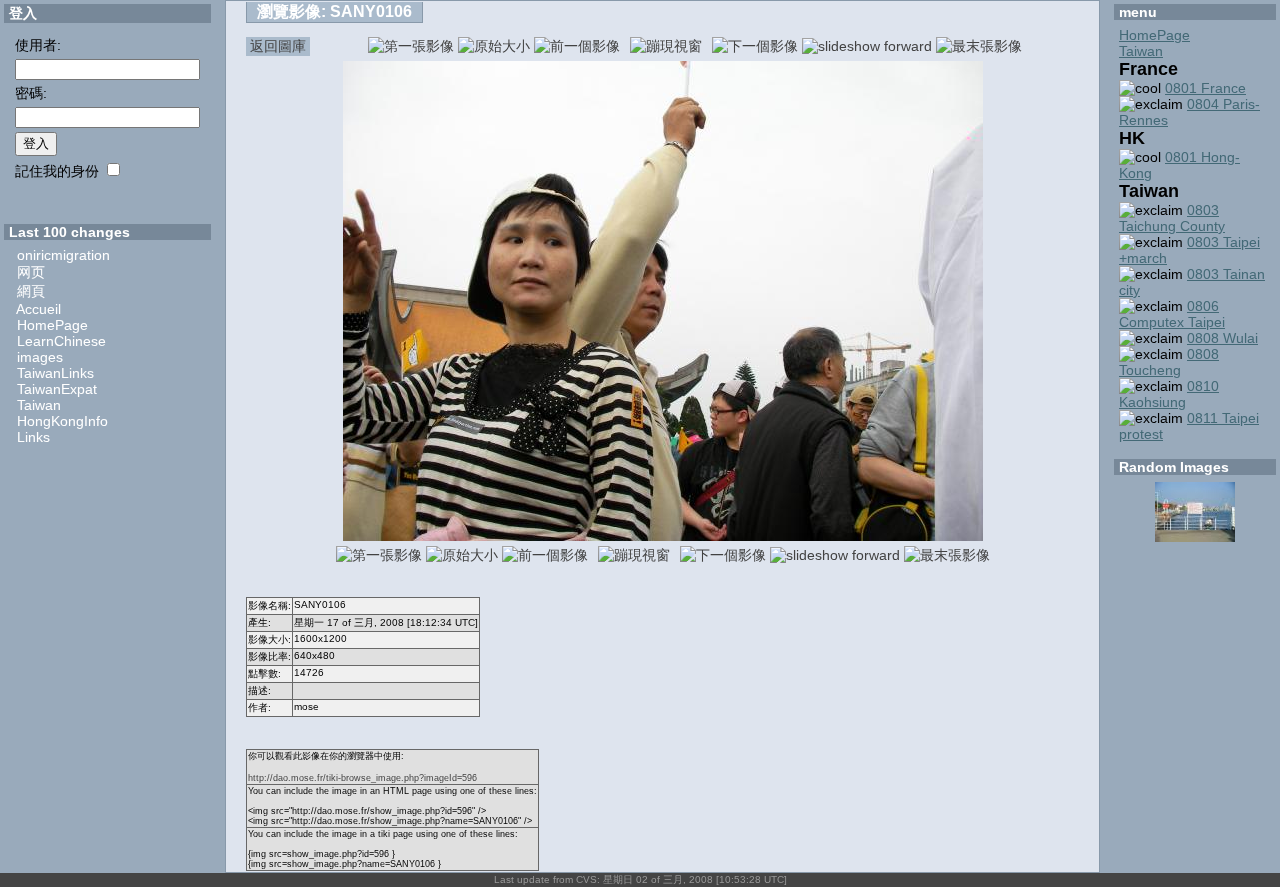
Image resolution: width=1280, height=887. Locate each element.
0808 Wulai (1222, 338)
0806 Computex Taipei (1172, 314)
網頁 (31, 291)
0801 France (1205, 88)
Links (33, 437)
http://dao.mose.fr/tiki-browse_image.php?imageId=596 (362, 778)
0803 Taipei (1223, 242)
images (40, 357)
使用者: (38, 45)
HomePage (52, 325)
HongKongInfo (62, 421)
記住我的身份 (57, 171)
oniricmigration (63, 255)
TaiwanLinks (55, 373)
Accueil (38, 309)
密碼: (31, 93)
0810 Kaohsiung (1169, 394)
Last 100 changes (69, 232)
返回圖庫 (278, 46)
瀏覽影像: (334, 11)
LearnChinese (61, 341)
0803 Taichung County (1172, 218)
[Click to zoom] (663, 536)
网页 (31, 272)
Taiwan (39, 405)
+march (1143, 258)
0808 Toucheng (1169, 362)
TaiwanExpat (57, 389)
